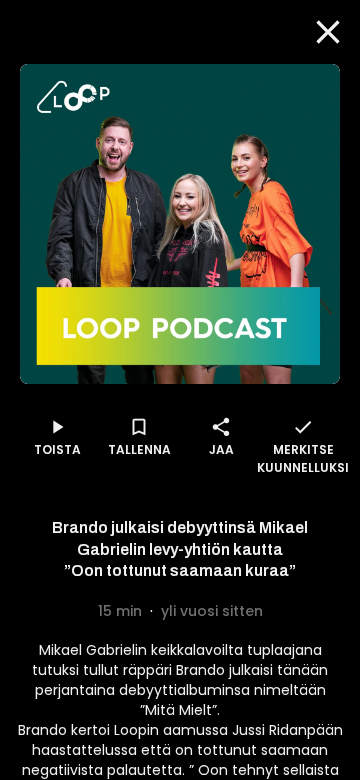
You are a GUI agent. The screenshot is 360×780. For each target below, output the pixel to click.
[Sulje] (328, 32)
